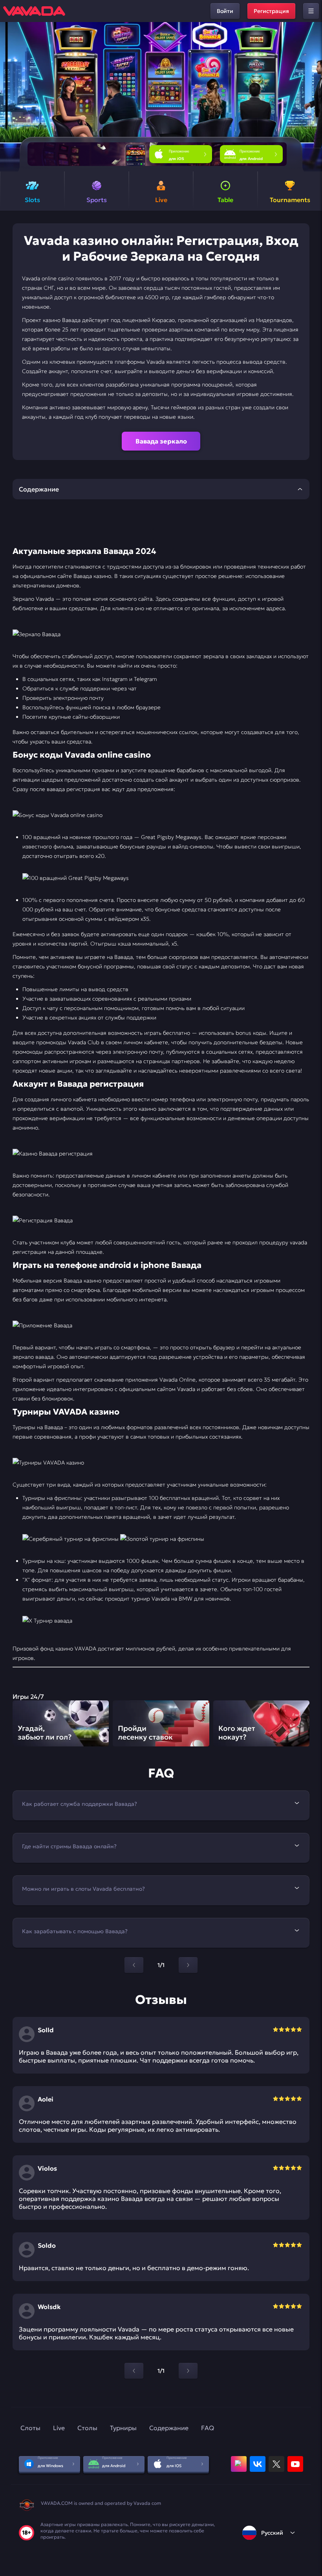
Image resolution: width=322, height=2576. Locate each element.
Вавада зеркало (161, 441)
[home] (34, 11)
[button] (313, 97)
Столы (87, 2428)
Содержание (169, 2428)
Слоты (30, 2428)
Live (59, 2428)
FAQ (208, 2428)
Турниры (123, 2428)
